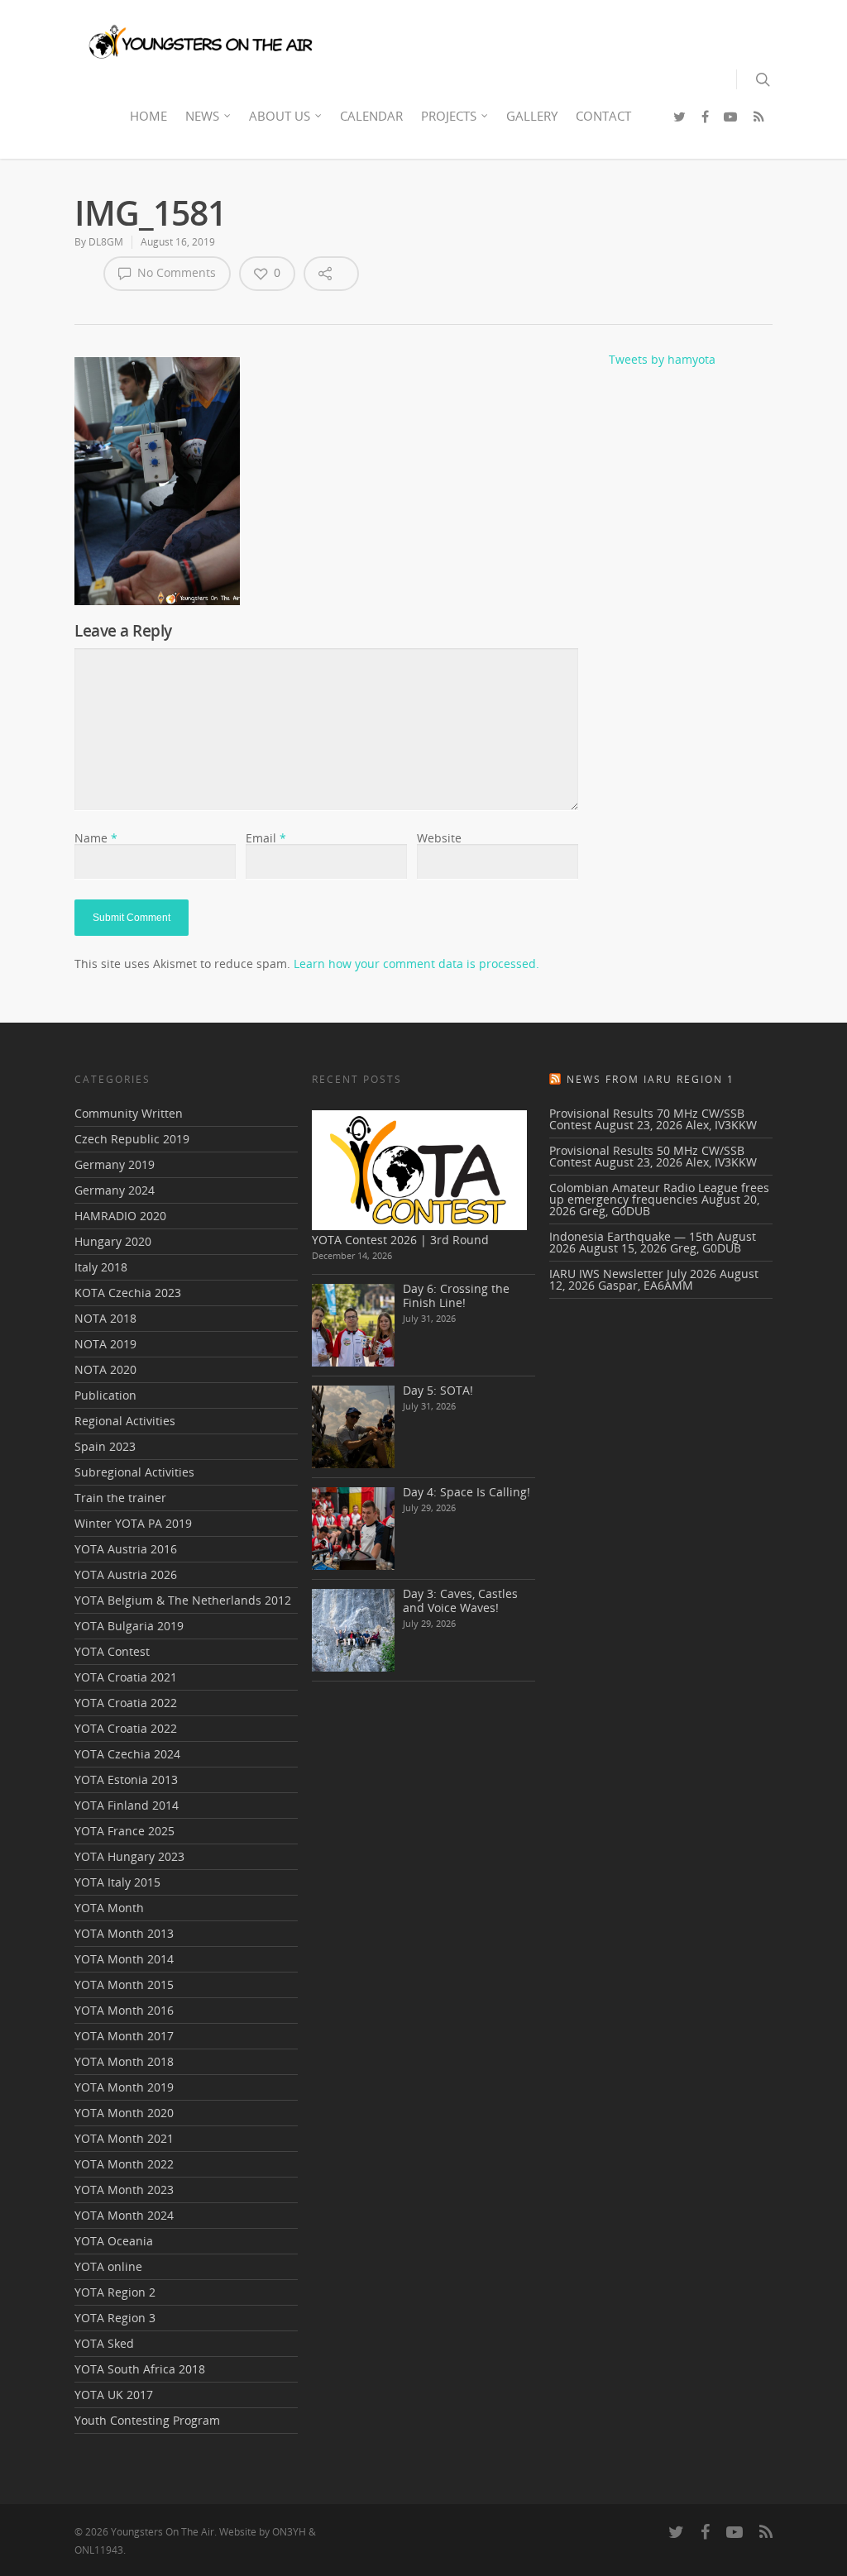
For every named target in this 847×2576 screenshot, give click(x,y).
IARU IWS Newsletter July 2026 (633, 1274)
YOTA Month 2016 (124, 2010)
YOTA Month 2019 (124, 2087)
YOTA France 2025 (124, 1831)
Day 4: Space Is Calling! (467, 1492)
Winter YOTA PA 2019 (133, 1523)
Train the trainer (120, 1498)
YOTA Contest (112, 1651)
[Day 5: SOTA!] (353, 1427)
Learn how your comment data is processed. (416, 964)
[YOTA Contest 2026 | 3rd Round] (419, 1170)
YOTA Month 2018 (124, 2061)
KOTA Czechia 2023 (128, 1293)
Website (439, 838)
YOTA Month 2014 (124, 1959)
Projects (449, 116)
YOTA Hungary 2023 (129, 1856)
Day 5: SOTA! (438, 1390)
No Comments (175, 272)
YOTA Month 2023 (124, 2190)
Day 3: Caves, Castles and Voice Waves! (460, 1600)
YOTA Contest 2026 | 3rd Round (400, 1240)
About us (280, 116)
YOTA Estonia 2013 (126, 1779)
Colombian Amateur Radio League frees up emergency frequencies (659, 1193)
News (202, 116)
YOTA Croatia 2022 (126, 1703)
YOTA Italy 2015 (117, 1882)
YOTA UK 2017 (114, 2395)
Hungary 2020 (113, 1241)
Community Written (129, 1114)
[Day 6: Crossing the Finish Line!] (353, 1325)
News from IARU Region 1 (651, 1079)
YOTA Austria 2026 (126, 1574)
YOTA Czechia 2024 (127, 1754)
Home (148, 116)
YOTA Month (109, 1908)
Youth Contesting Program (147, 2420)
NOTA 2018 (105, 1318)
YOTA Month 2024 (124, 2215)
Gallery (532, 116)
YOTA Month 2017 (124, 2036)
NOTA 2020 (105, 1369)
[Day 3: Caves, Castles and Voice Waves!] (353, 1630)
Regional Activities (125, 1421)
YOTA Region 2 (115, 2292)
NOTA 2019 (105, 1344)
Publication (105, 1395)
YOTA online (108, 2266)
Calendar (371, 116)
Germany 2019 (115, 1164)
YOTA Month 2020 (124, 2113)
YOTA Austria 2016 (126, 1549)
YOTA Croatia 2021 (126, 1677)
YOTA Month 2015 (124, 1984)
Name (96, 838)
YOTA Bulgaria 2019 (129, 1626)
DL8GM (106, 242)
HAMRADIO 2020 (120, 1216)
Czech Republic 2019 (132, 1139)
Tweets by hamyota (662, 359)
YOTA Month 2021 (124, 2138)
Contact (603, 116)
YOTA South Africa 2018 (140, 2369)
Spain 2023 (105, 1446)
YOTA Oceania (114, 2241)
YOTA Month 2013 (124, 1933)
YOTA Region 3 (115, 2318)
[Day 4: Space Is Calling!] (353, 1529)
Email (266, 838)
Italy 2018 (101, 1267)
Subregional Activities (134, 1472)
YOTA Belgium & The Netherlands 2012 (183, 1600)
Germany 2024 (115, 1190)
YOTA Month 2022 (124, 2164)
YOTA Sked (104, 2343)
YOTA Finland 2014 (127, 1805)
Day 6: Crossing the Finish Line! (456, 1295)
